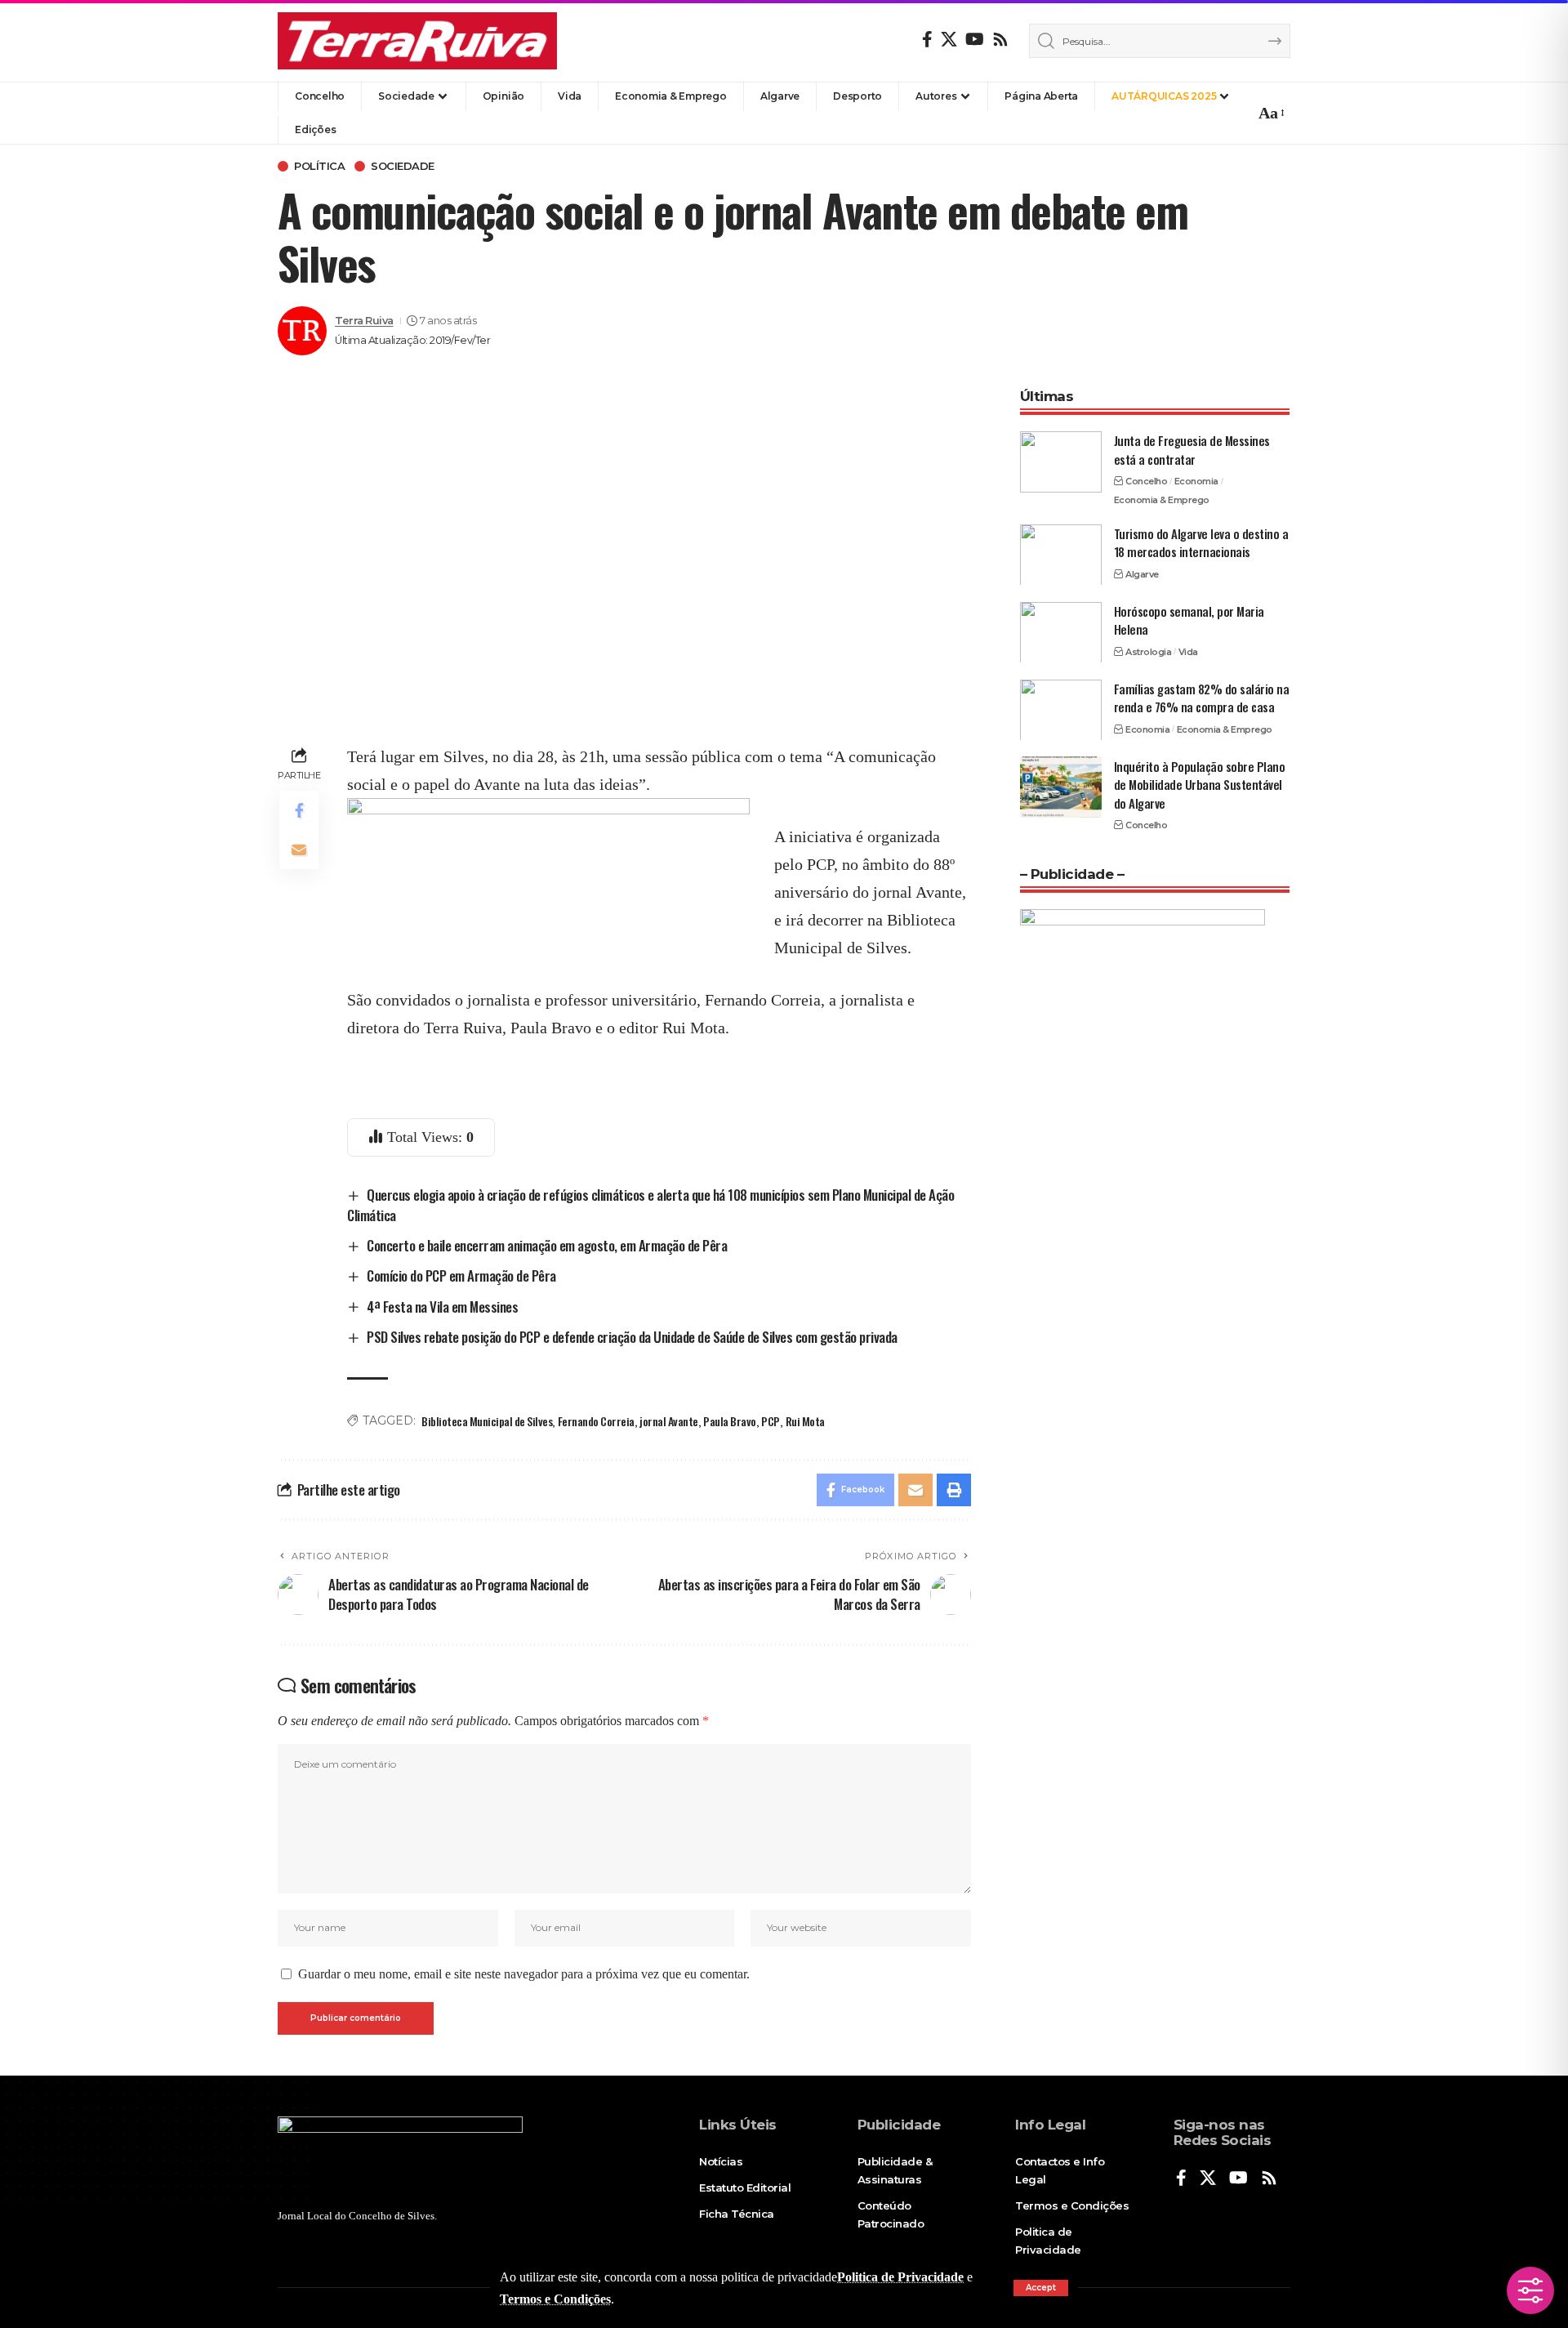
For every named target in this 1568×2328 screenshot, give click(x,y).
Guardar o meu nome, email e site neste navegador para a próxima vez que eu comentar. (524, 1974)
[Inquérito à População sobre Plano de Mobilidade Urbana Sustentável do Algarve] (1061, 787)
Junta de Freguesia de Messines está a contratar (1192, 450)
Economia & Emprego (1162, 499)
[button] (1041, 2288)
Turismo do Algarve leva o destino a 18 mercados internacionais (1201, 542)
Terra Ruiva (364, 321)
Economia (1196, 481)
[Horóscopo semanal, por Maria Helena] (1061, 632)
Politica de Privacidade (900, 2277)
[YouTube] (975, 39)
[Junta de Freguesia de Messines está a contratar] (1061, 462)
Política (319, 166)
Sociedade (403, 166)
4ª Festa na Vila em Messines (442, 1307)
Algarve (1142, 573)
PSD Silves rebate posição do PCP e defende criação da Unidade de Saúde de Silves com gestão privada (632, 1337)
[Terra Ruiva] (417, 41)
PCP (771, 1421)
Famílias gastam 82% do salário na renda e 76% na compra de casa (1202, 697)
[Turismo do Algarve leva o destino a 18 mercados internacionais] (1061, 554)
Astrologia (1148, 651)
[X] (949, 39)
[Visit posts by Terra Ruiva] (302, 331)
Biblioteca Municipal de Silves (487, 1421)
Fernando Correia (596, 1421)
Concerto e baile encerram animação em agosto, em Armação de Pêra (547, 1245)
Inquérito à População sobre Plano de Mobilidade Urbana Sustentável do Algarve (1200, 784)
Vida (1188, 651)
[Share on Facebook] (299, 810)
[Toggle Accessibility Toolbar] (1530, 2290)
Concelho (1146, 481)
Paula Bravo (730, 1421)
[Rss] (1000, 39)
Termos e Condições (555, 2299)
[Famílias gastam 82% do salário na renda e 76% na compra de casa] (1061, 709)
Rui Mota (805, 1421)
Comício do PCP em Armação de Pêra (461, 1275)
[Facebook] (927, 39)
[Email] (299, 850)
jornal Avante (669, 1421)
